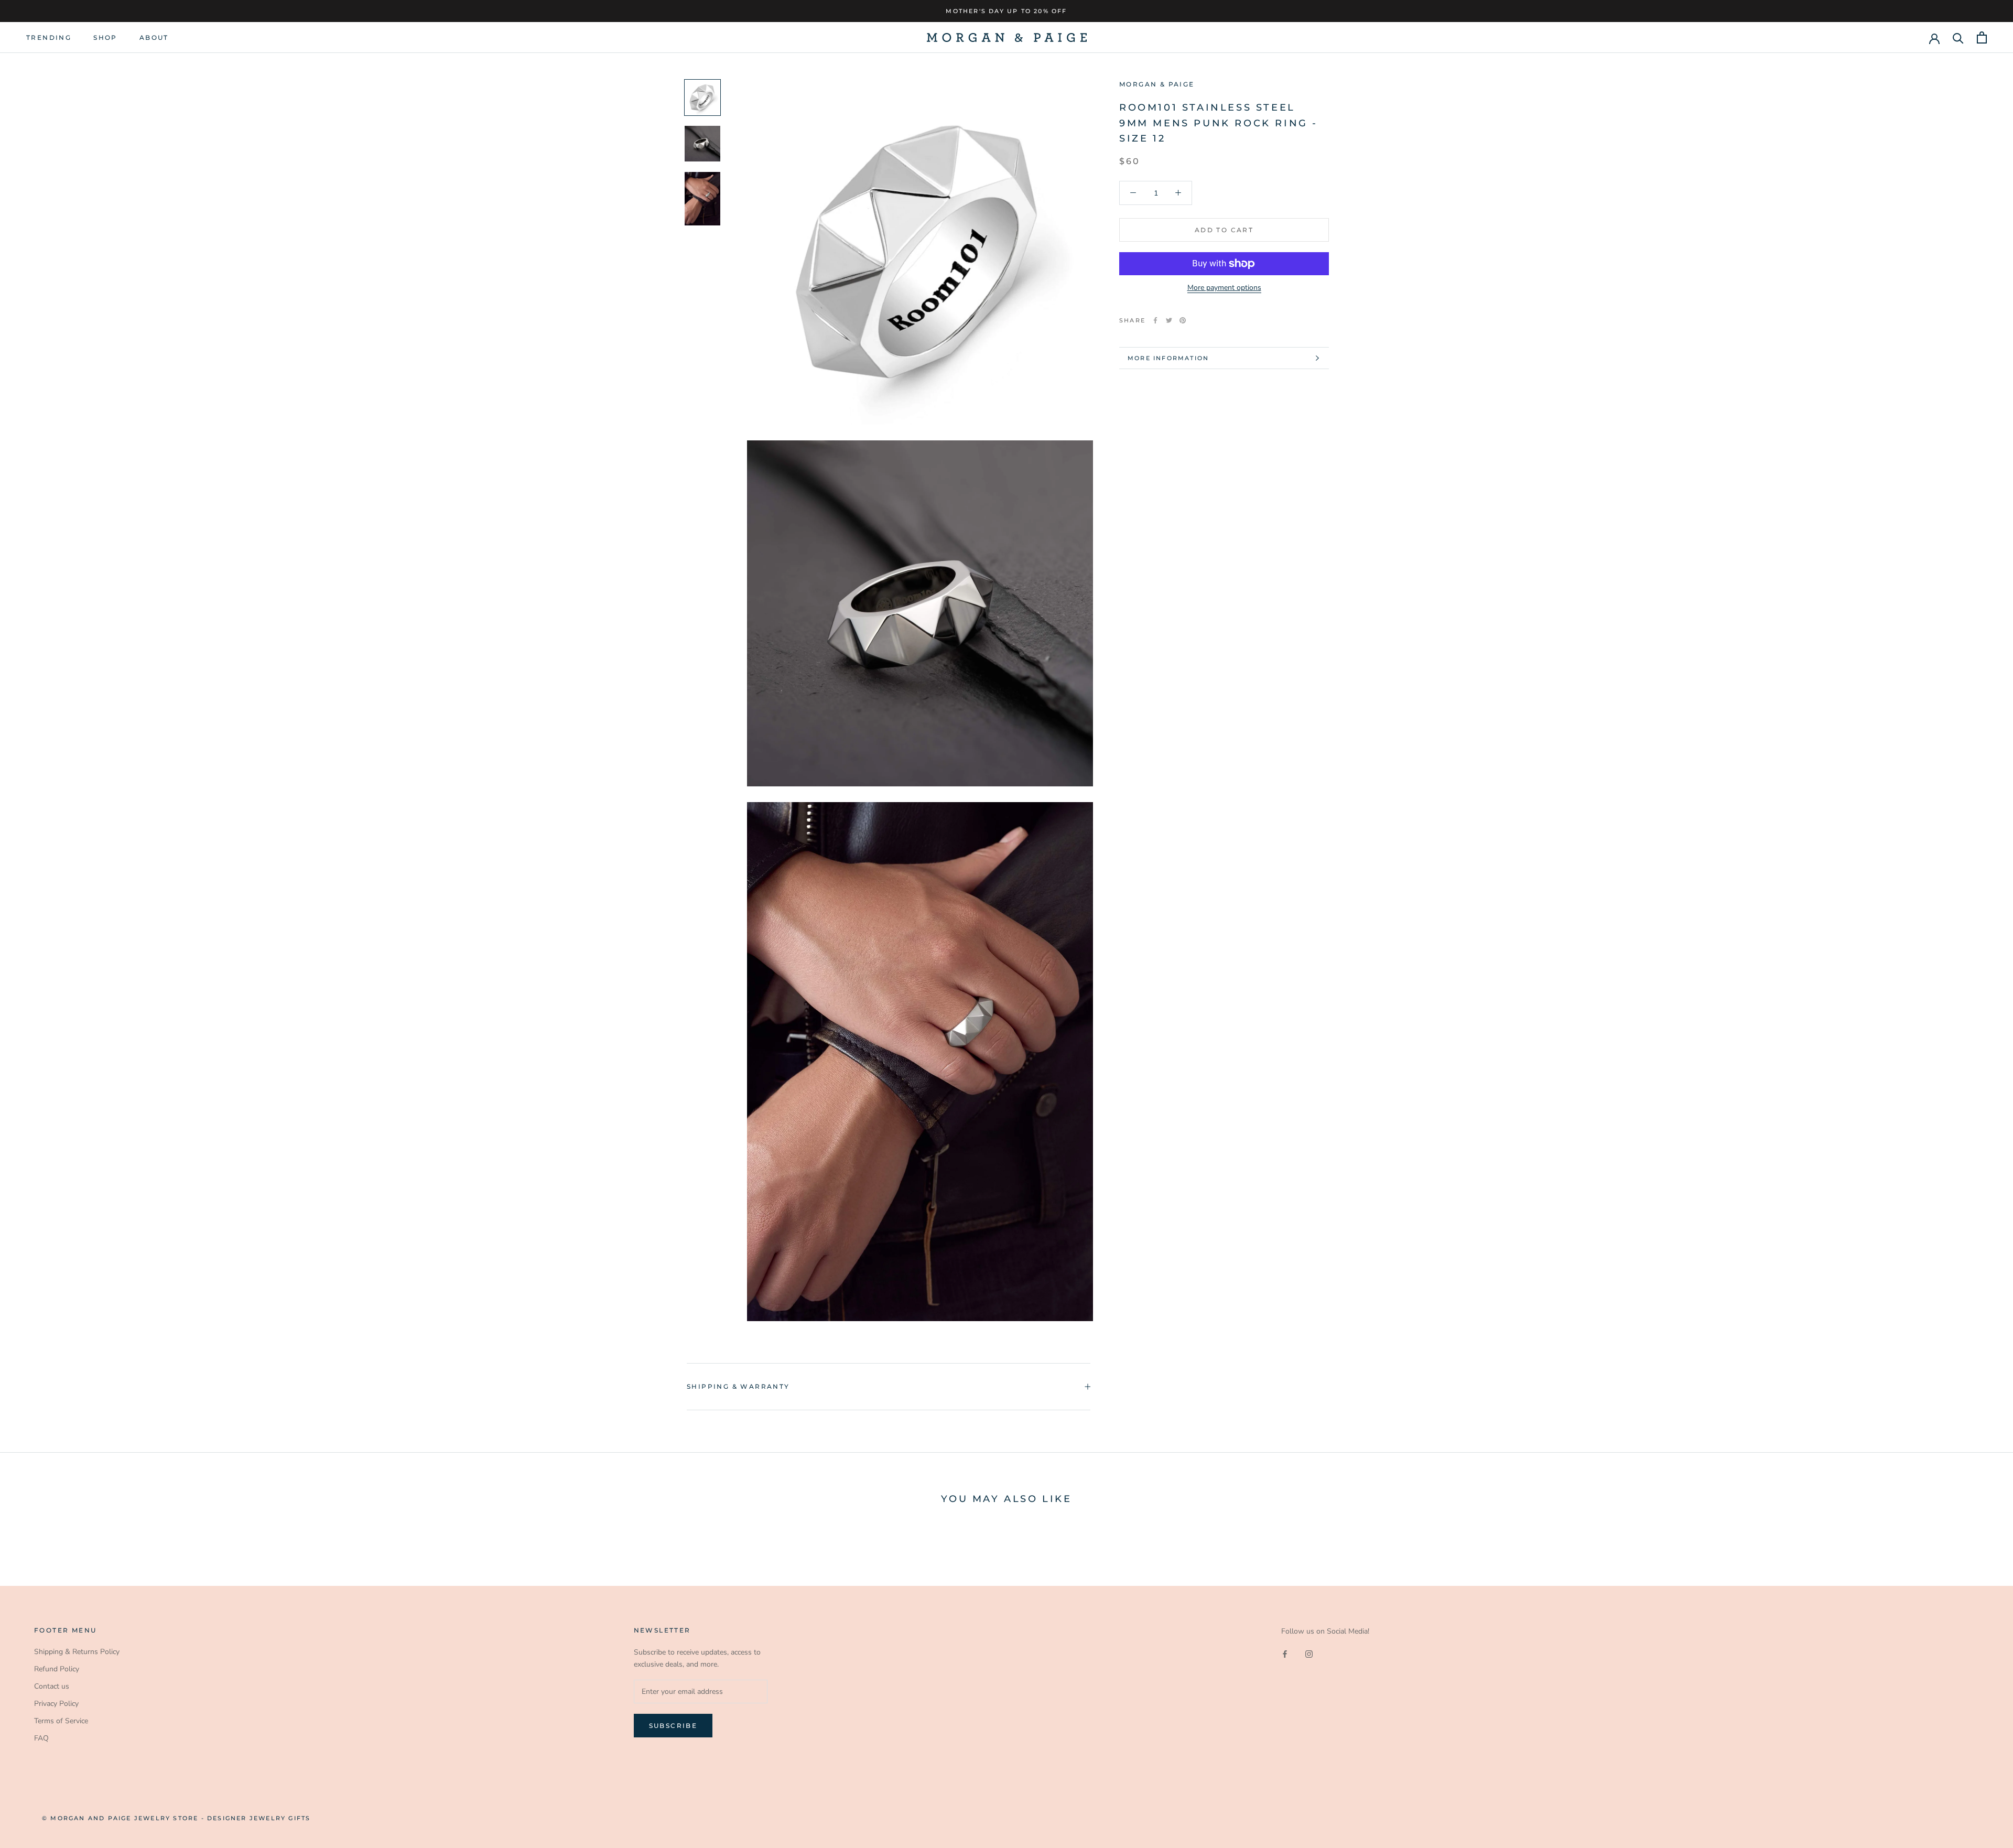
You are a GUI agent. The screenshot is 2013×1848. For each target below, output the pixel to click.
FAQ (41, 1738)
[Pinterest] (1183, 320)
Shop (105, 37)
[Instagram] (1309, 1654)
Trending (49, 37)
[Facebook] (1155, 320)
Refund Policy (57, 1669)
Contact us (52, 1686)
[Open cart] (1982, 37)
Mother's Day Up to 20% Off (1006, 11)
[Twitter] (1169, 320)
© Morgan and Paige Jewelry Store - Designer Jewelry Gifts (176, 1818)
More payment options (1224, 288)
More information (1168, 358)
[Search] (1958, 37)
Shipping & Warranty (738, 1386)
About (154, 37)
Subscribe (673, 1726)
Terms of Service (61, 1721)
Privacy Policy (56, 1704)
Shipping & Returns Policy (77, 1652)
